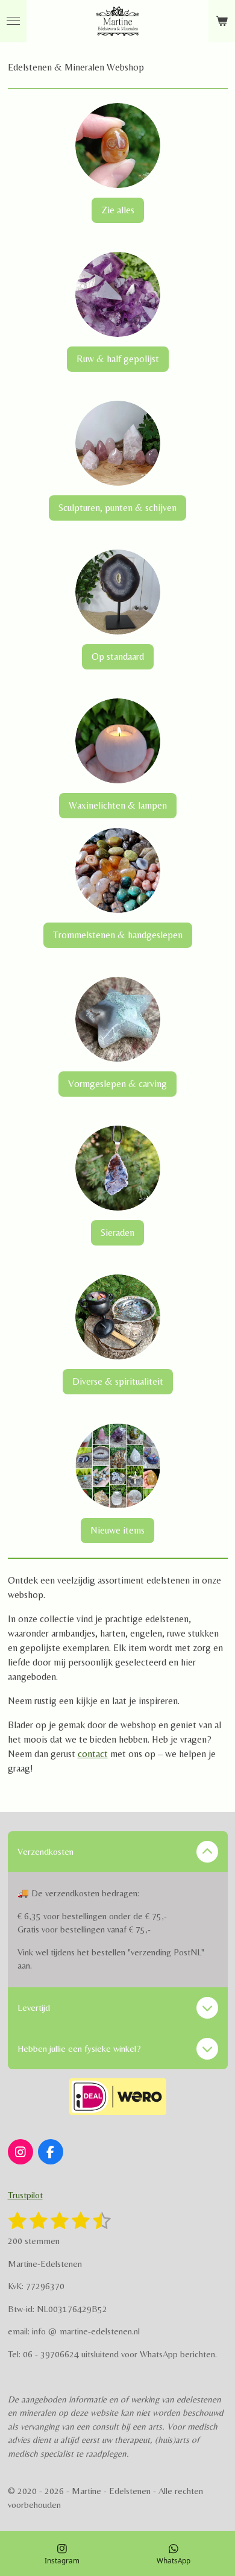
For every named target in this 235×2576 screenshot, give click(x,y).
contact (93, 1754)
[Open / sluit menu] (13, 21)
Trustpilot (25, 2195)
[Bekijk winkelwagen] (222, 21)
